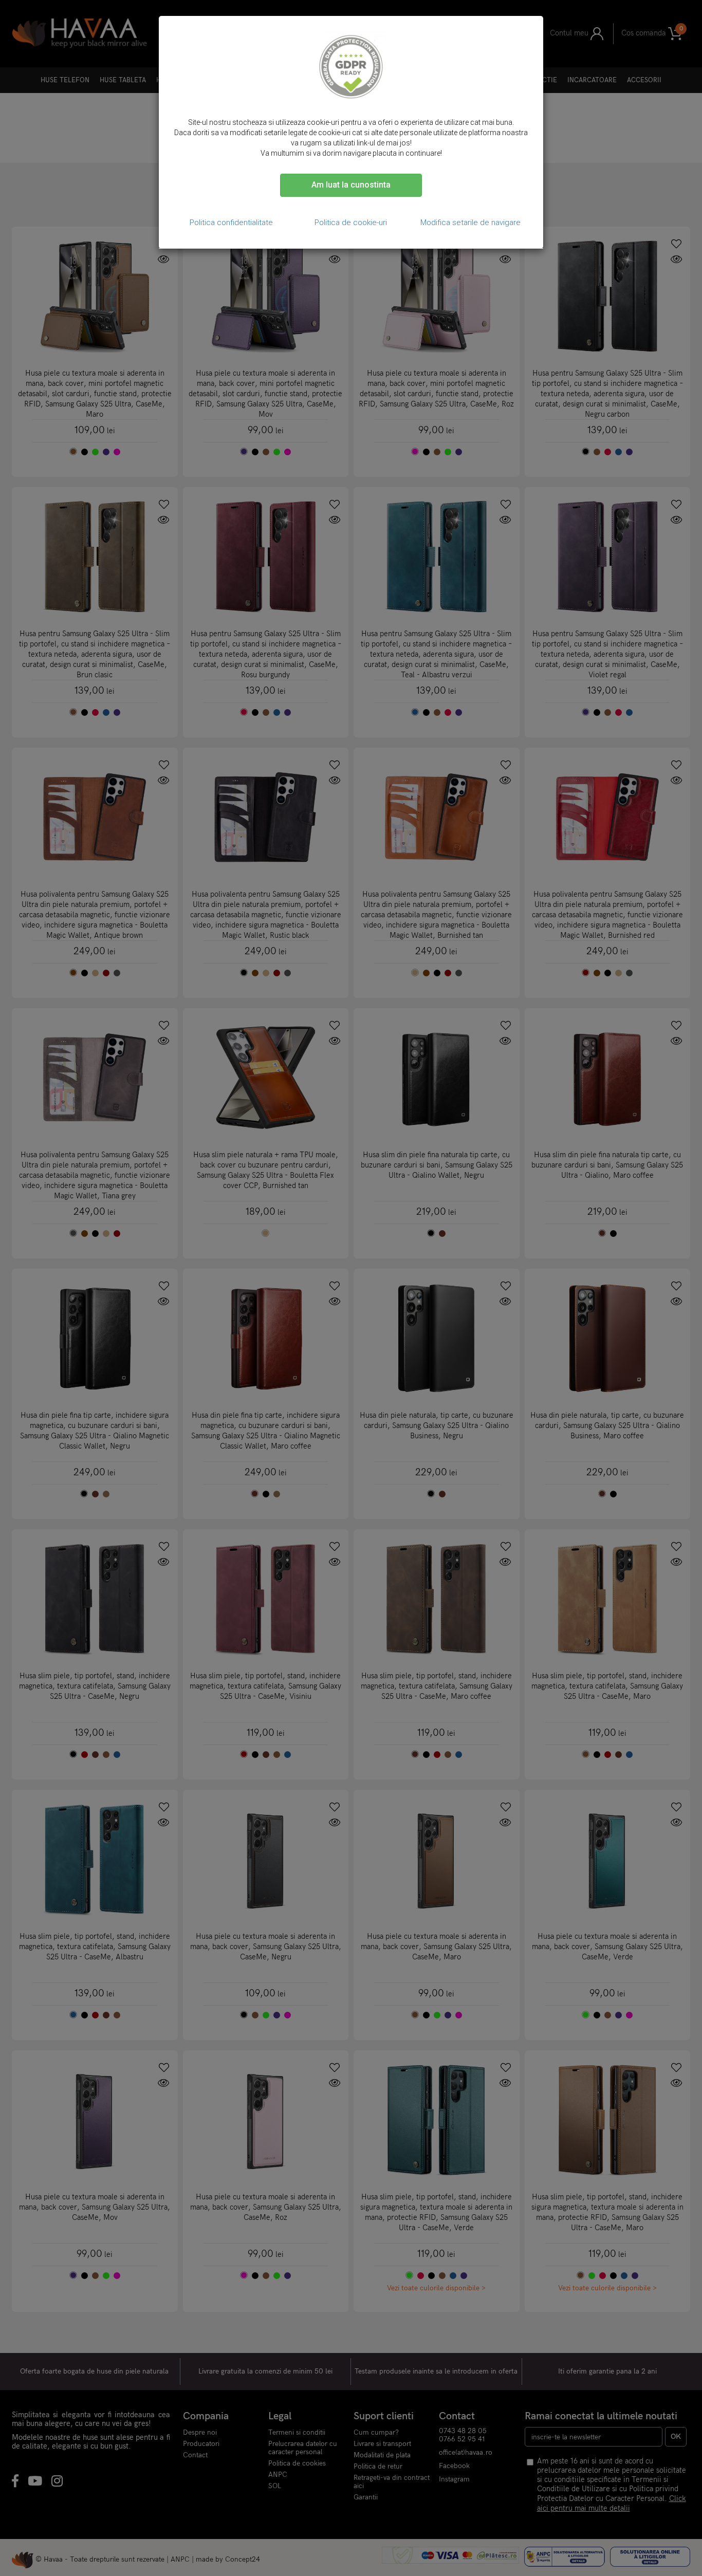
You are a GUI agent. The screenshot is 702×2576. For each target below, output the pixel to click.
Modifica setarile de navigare (470, 223)
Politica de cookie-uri (351, 223)
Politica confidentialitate (231, 223)
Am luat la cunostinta (351, 185)
